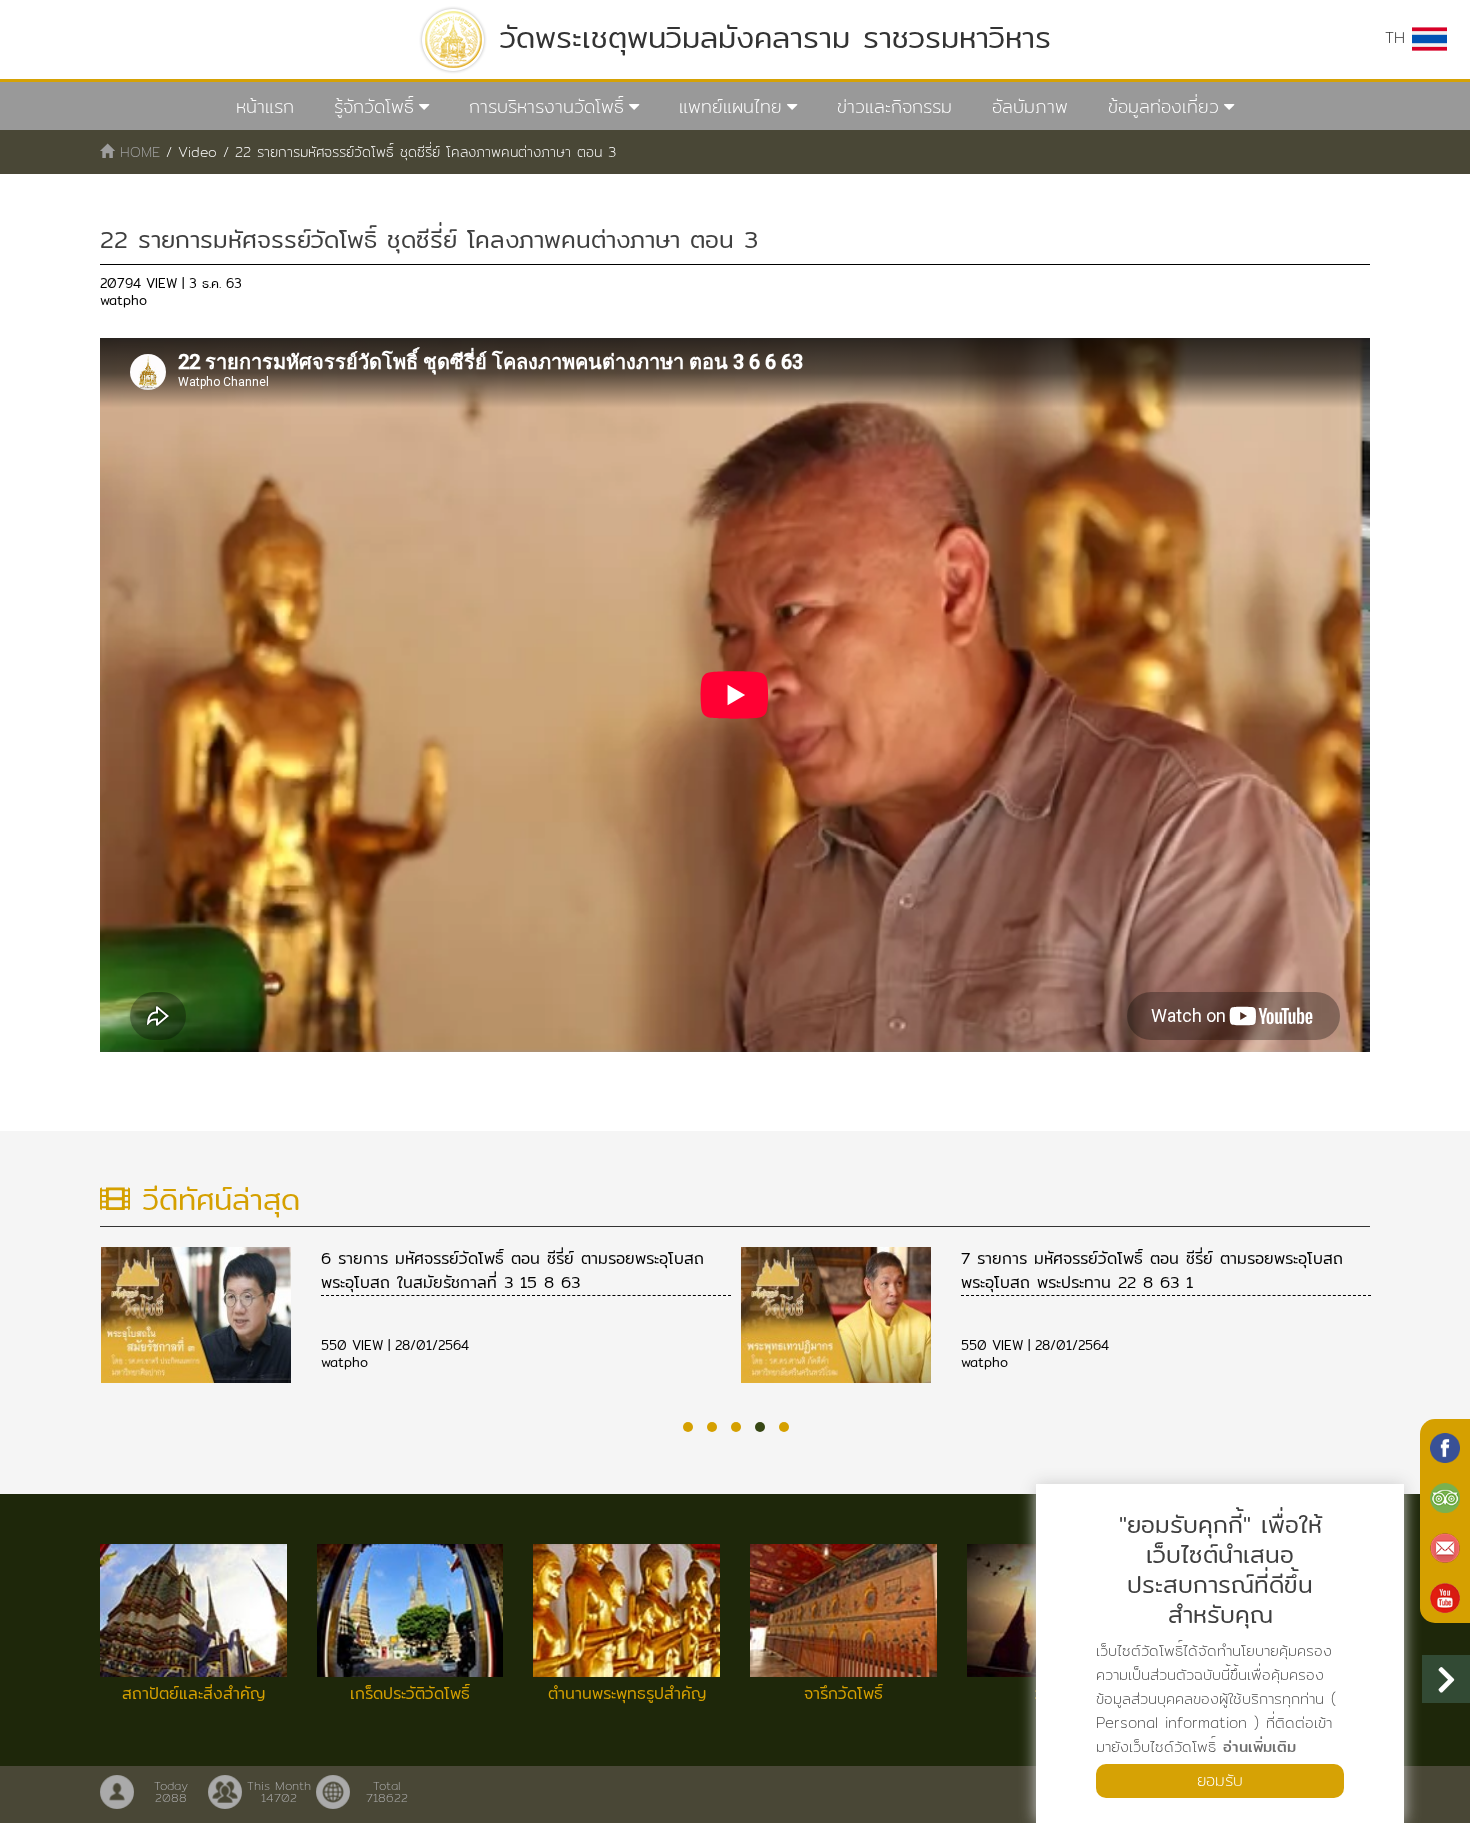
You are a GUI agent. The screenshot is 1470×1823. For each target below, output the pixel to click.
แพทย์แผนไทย (730, 106)
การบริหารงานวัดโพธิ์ (546, 106)
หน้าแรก (265, 106)
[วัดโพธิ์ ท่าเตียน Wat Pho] (1445, 1446)
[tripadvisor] (1445, 1496)
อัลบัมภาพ (1030, 106)
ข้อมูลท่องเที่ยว (1163, 106)
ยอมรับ (1220, 1780)
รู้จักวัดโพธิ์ (374, 106)
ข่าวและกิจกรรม (894, 106)
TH (1398, 37)
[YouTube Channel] (1445, 1596)
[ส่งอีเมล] (1445, 1546)
